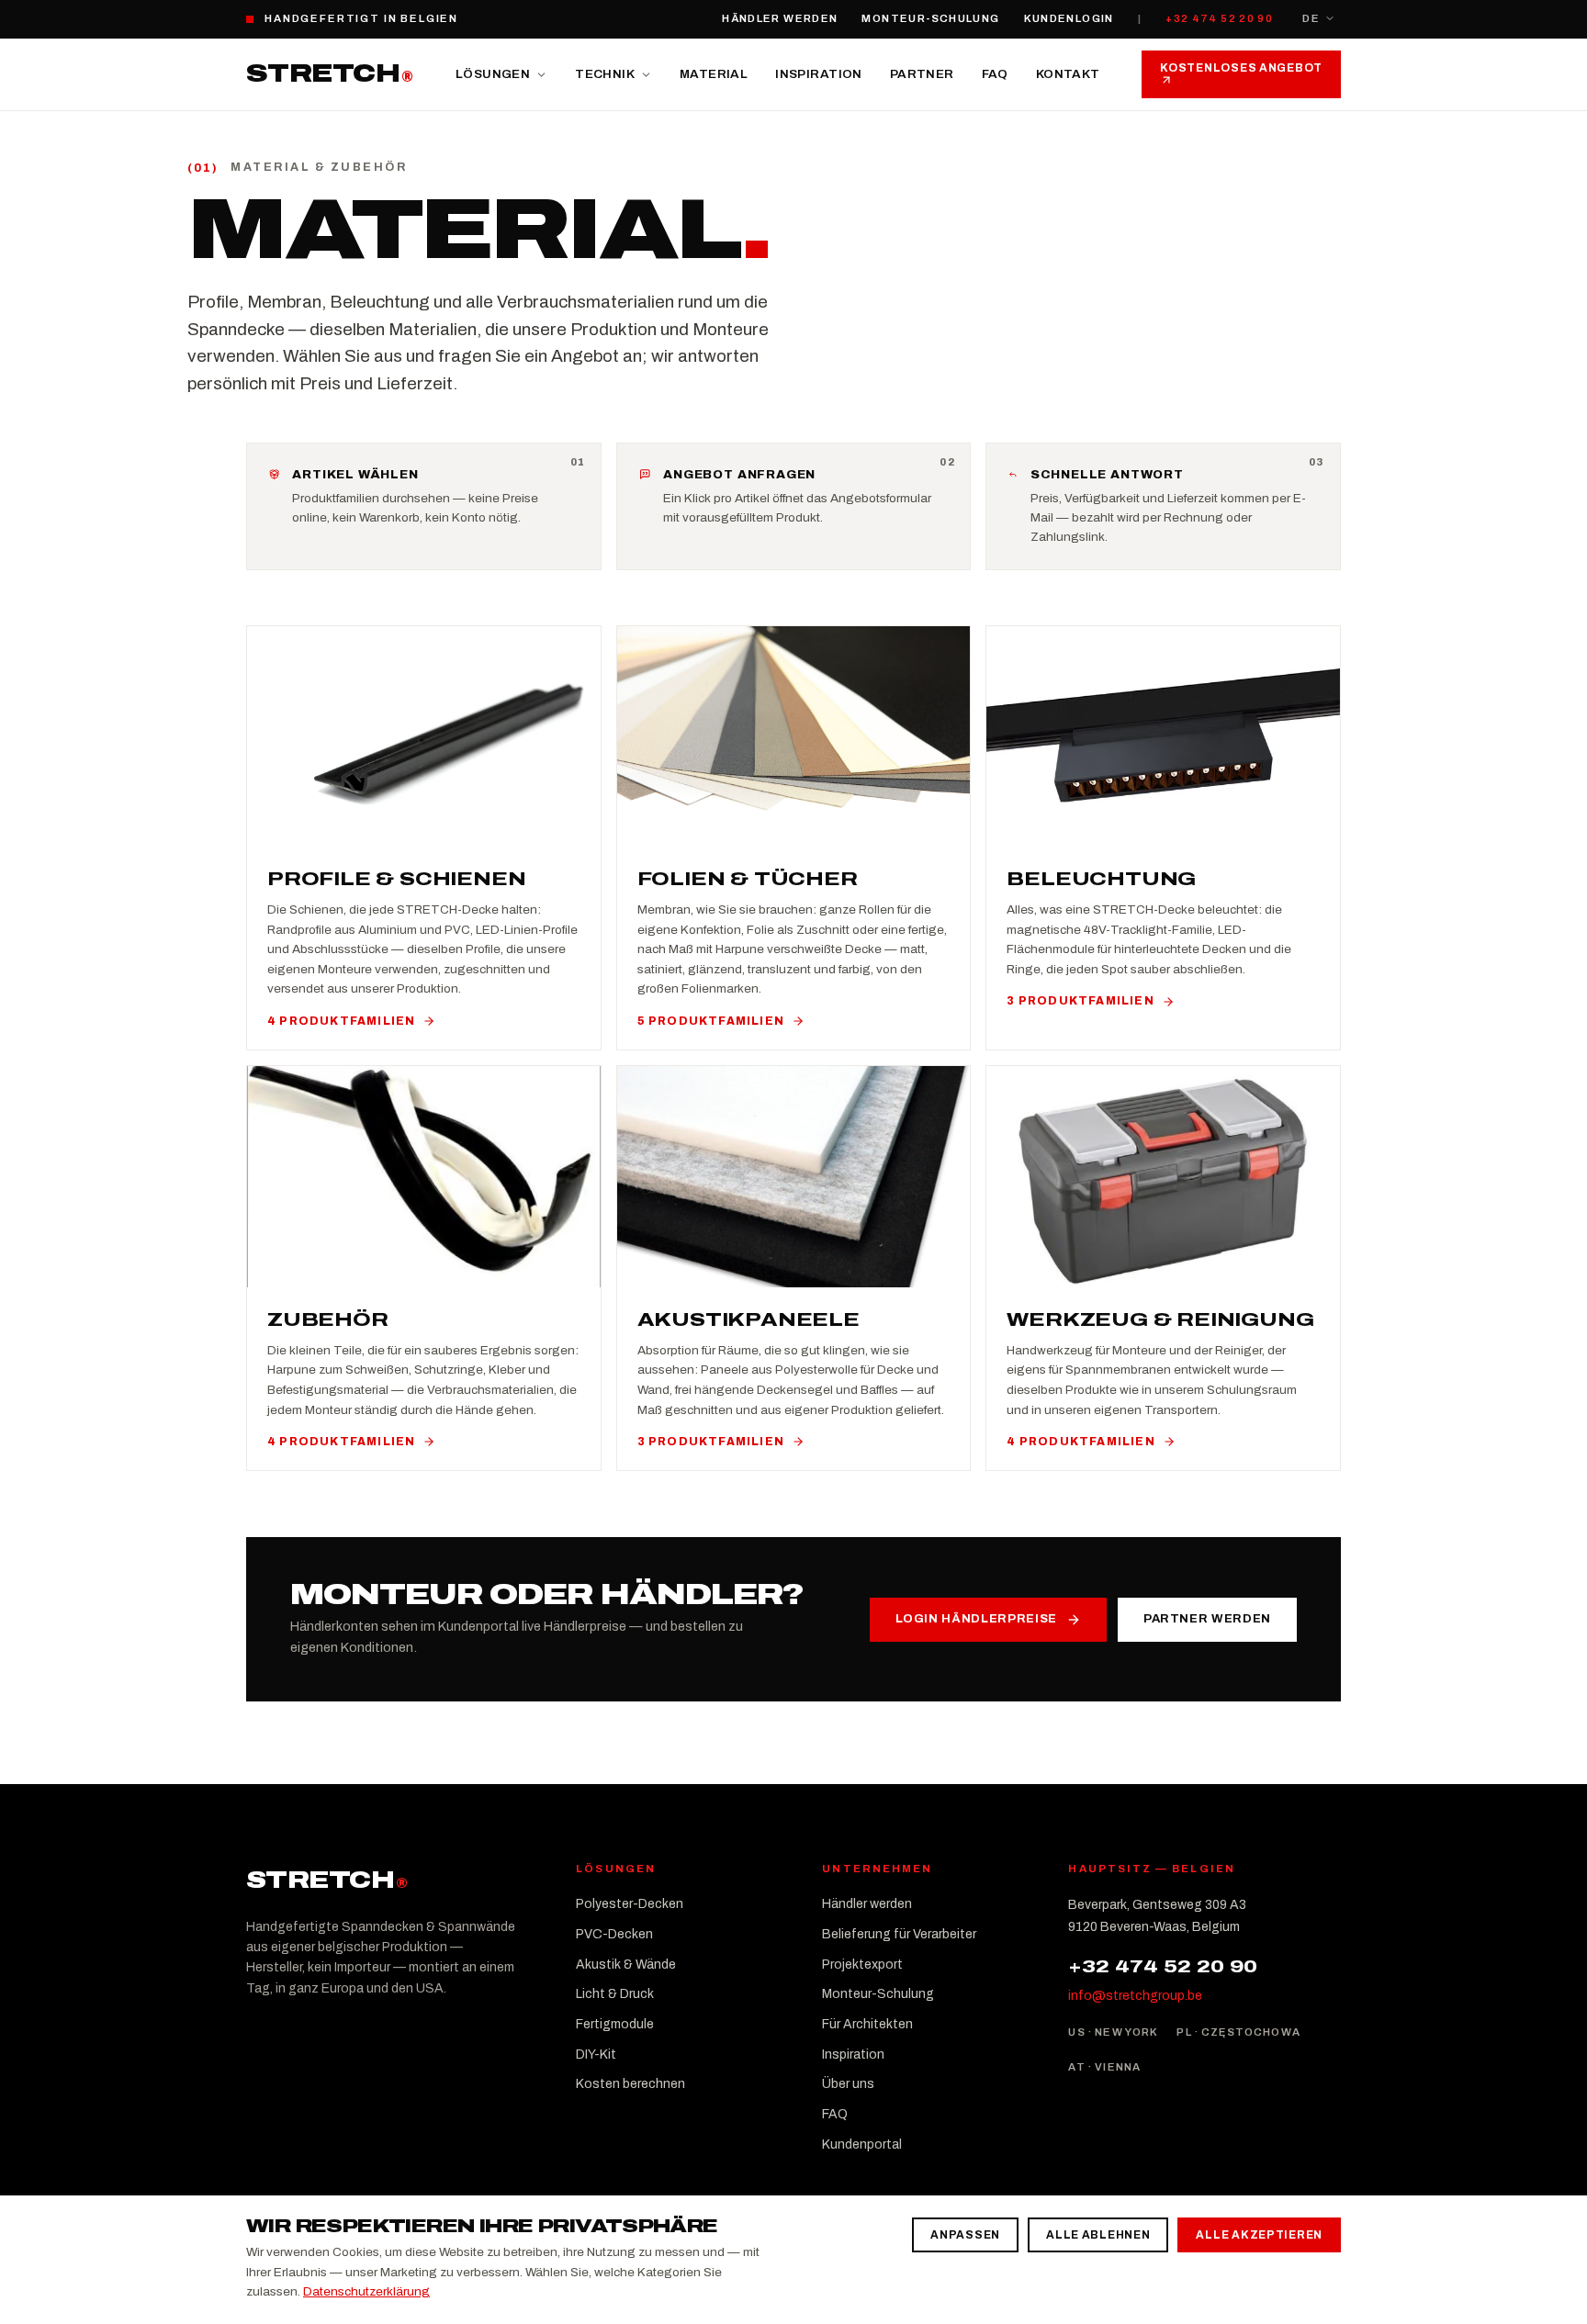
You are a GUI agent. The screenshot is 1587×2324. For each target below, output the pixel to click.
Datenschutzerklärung (366, 2291)
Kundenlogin (1069, 18)
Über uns (848, 2084)
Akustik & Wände (626, 1965)
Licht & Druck (615, 1994)
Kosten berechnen (630, 2084)
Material (714, 74)
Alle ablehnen (1098, 2235)
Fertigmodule (615, 2024)
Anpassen (965, 2235)
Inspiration (818, 74)
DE (1311, 18)
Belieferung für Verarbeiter (899, 1934)
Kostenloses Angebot (1241, 68)
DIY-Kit (596, 2055)
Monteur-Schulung (930, 18)
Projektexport (862, 1965)
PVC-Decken (614, 1934)
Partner (922, 74)
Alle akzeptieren (1259, 2235)
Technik (605, 74)
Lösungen (493, 74)
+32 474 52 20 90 (1219, 18)
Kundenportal (862, 2144)
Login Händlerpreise (976, 1619)
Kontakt (1068, 74)
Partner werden (1207, 1619)
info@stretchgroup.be (1135, 1996)
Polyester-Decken (630, 1904)
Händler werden (780, 18)
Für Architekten (867, 2024)
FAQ (995, 74)
